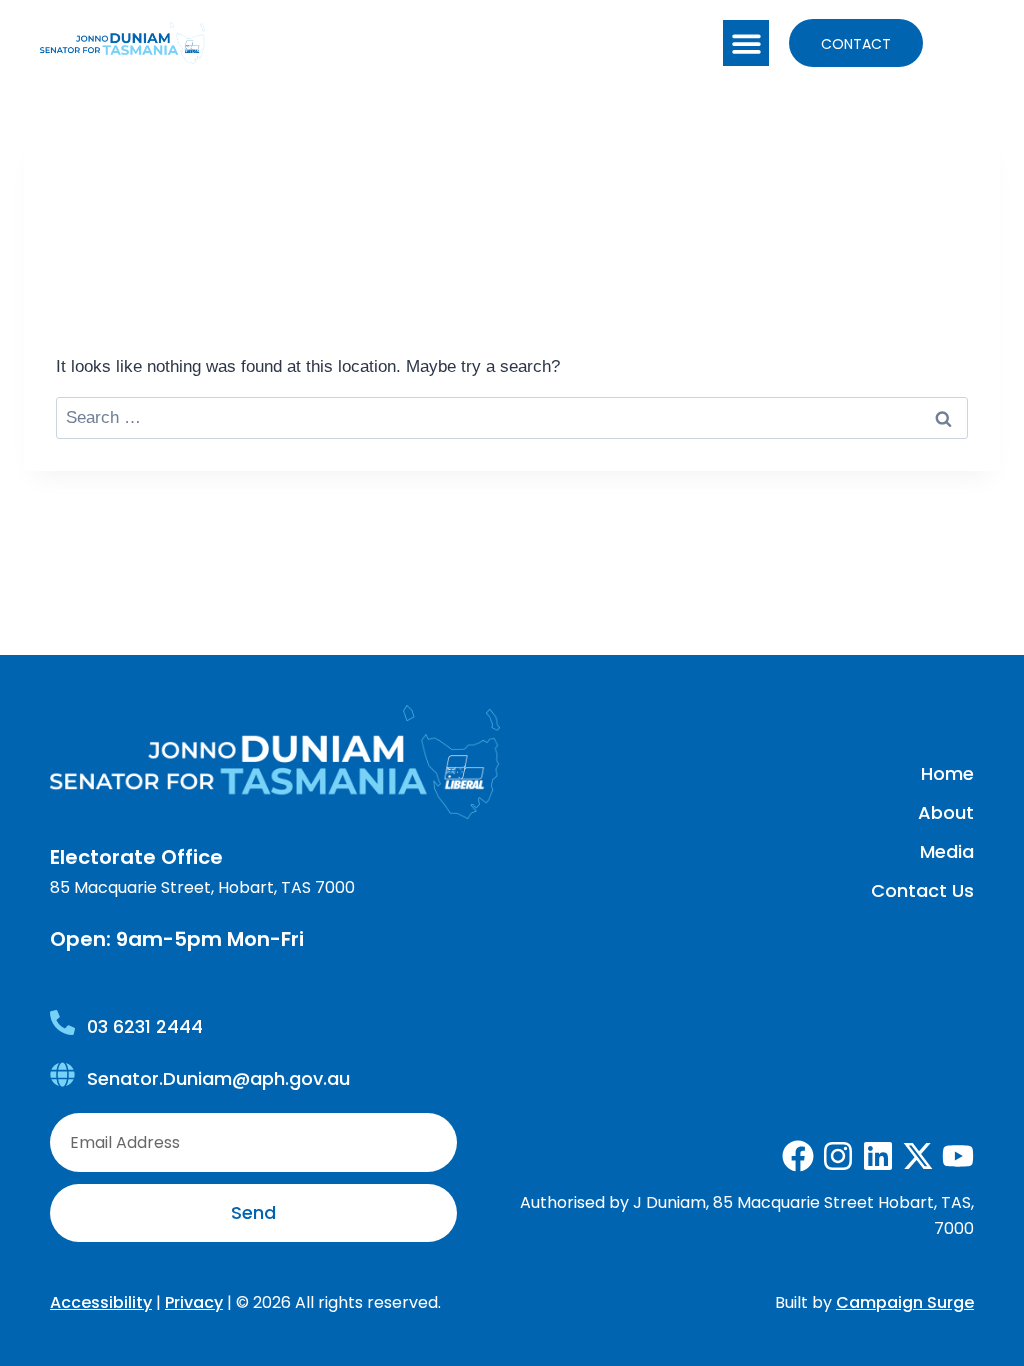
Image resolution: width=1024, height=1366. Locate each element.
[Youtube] (958, 1156)
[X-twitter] (918, 1156)
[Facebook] (798, 1156)
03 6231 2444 (145, 1026)
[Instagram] (838, 1156)
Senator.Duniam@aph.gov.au (218, 1078)
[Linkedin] (878, 1156)
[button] (746, 43)
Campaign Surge (905, 1302)
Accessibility (101, 1302)
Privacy (194, 1302)
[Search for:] (512, 417)
